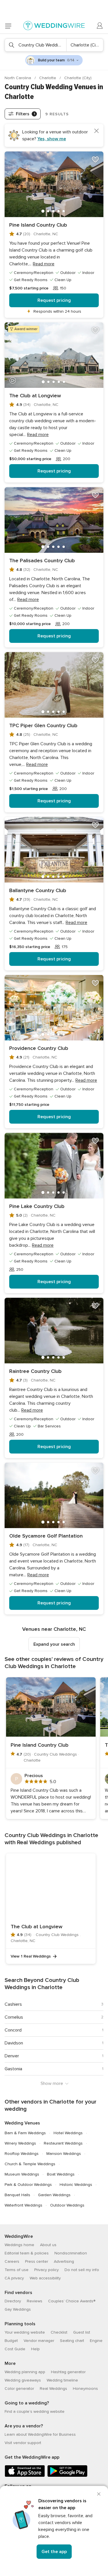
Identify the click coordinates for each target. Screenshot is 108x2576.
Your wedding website (25, 2332)
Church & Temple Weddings (30, 2164)
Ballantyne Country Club (38, 890)
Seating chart (72, 2341)
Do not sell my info (82, 2270)
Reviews (35, 2301)
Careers (12, 2261)
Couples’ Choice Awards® (72, 2301)
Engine (96, 2341)
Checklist (59, 2332)
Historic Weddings (76, 2185)
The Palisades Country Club (42, 561)
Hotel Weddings (68, 2133)
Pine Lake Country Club (37, 1206)
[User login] (100, 26)
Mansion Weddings (64, 2154)
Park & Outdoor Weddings (28, 2185)
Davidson (14, 2043)
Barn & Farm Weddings (25, 2133)
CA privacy (14, 2278)
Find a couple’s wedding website (35, 2411)
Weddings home (19, 2245)
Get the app (54, 2552)
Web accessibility (45, 2278)
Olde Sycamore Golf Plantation (46, 1536)
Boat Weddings (61, 2174)
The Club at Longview (35, 396)
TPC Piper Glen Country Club (43, 725)
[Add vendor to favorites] (95, 159)
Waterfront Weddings (23, 2205)
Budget (11, 2341)
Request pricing (54, 300)
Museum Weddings (22, 2174)
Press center (37, 2261)
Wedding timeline (62, 2380)
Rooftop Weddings (22, 2154)
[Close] (99, 2494)
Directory (13, 2301)
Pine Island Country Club (38, 225)
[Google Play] (67, 2476)
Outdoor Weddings (67, 2205)
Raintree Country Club (35, 1371)
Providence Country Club (39, 1048)
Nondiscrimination (71, 2253)
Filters (25, 114)
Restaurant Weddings (63, 2143)
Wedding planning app (25, 2372)
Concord (13, 2030)
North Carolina (18, 78)
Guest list (82, 2332)
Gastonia (13, 2069)
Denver (12, 2056)
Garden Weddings (54, 2195)
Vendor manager (39, 2341)
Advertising (64, 2261)
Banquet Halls (17, 2195)
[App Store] (25, 2476)
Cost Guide (15, 2349)
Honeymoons (85, 2389)
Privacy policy (47, 2270)
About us (48, 2245)
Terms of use (17, 2270)
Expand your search (54, 1644)
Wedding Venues (22, 2123)
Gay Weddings (18, 2309)
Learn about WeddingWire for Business (40, 2434)
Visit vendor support (23, 2443)
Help (35, 2349)
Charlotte (48, 78)
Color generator (19, 2389)
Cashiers (13, 2004)
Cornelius (14, 2017)
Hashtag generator (68, 2372)
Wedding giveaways (23, 2380)
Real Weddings (53, 2389)
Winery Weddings (20, 2143)
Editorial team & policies (27, 2253)
